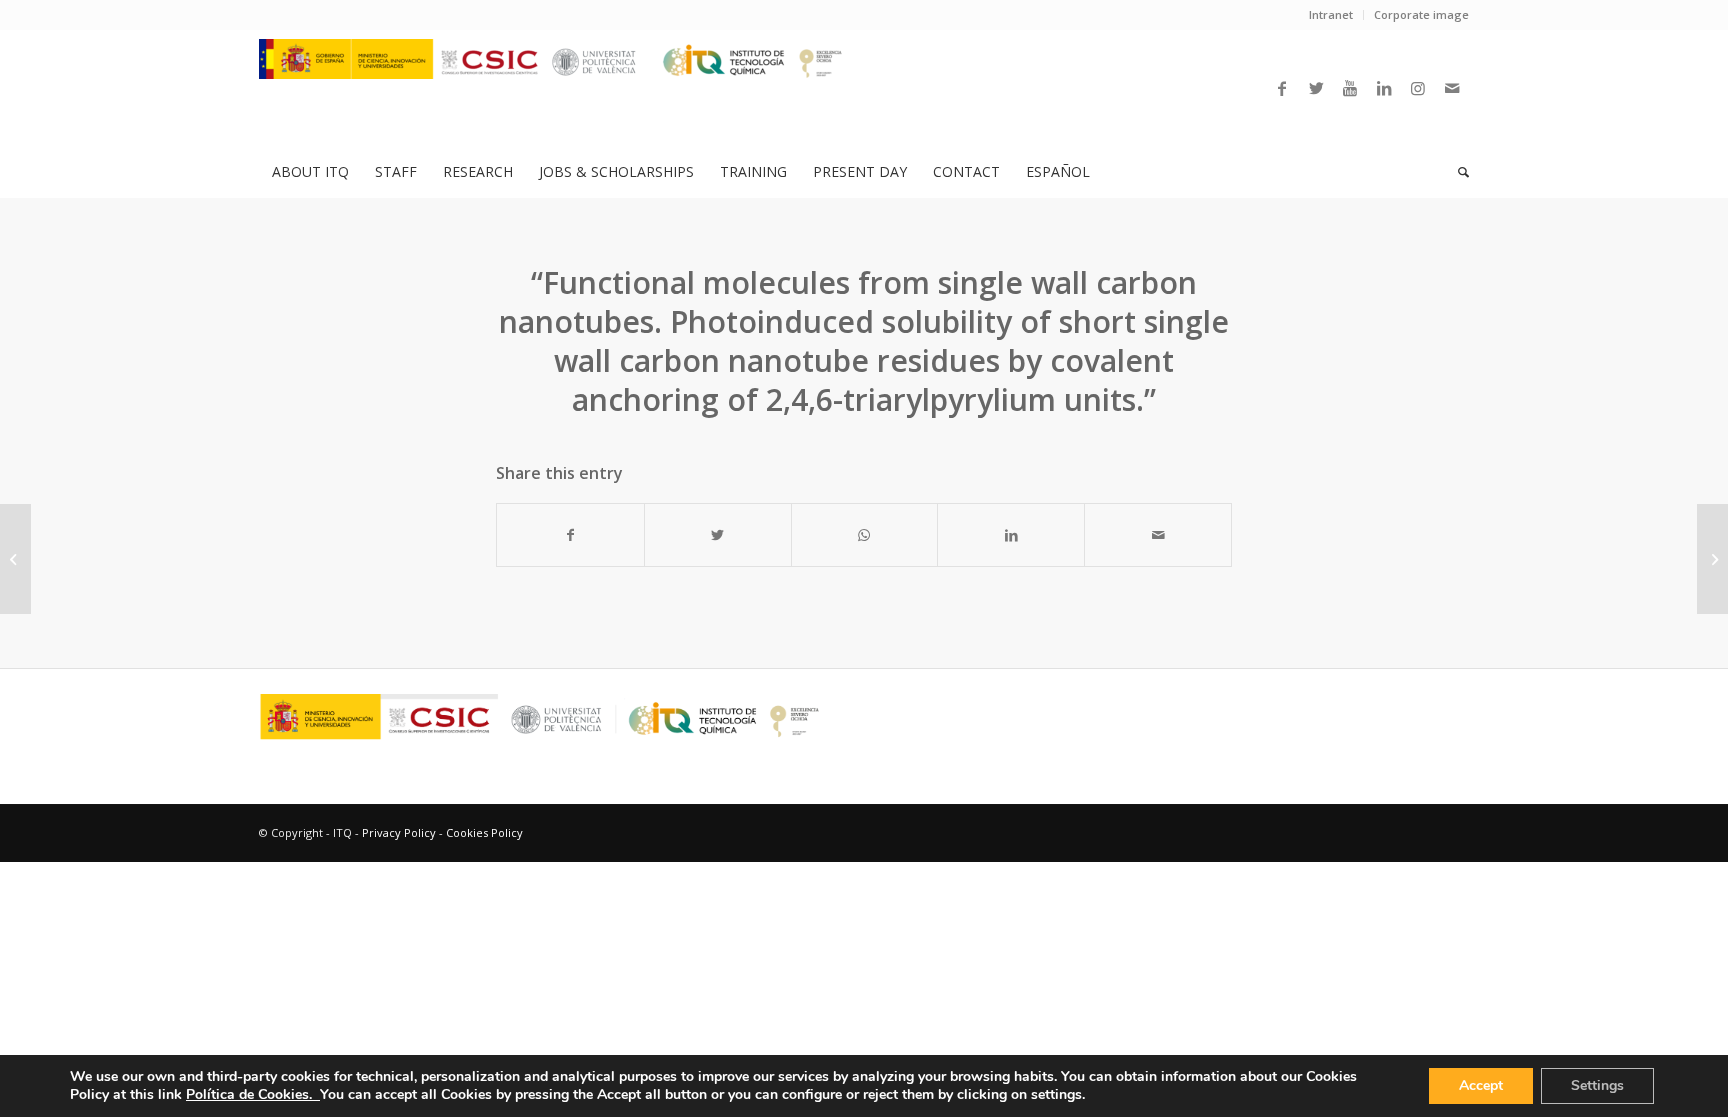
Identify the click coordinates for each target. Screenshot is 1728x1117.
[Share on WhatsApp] (865, 535)
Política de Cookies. (253, 1094)
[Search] (1457, 172)
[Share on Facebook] (570, 535)
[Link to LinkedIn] (1384, 88)
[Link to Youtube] (1350, 88)
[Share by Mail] (1158, 535)
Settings (1597, 1085)
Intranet (1331, 14)
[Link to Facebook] (1282, 88)
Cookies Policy (484, 832)
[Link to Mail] (1452, 88)
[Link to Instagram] (1418, 88)
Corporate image (1421, 14)
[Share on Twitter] (718, 535)
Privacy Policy (399, 832)
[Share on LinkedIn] (1011, 535)
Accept (1481, 1085)
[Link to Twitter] (1316, 88)
